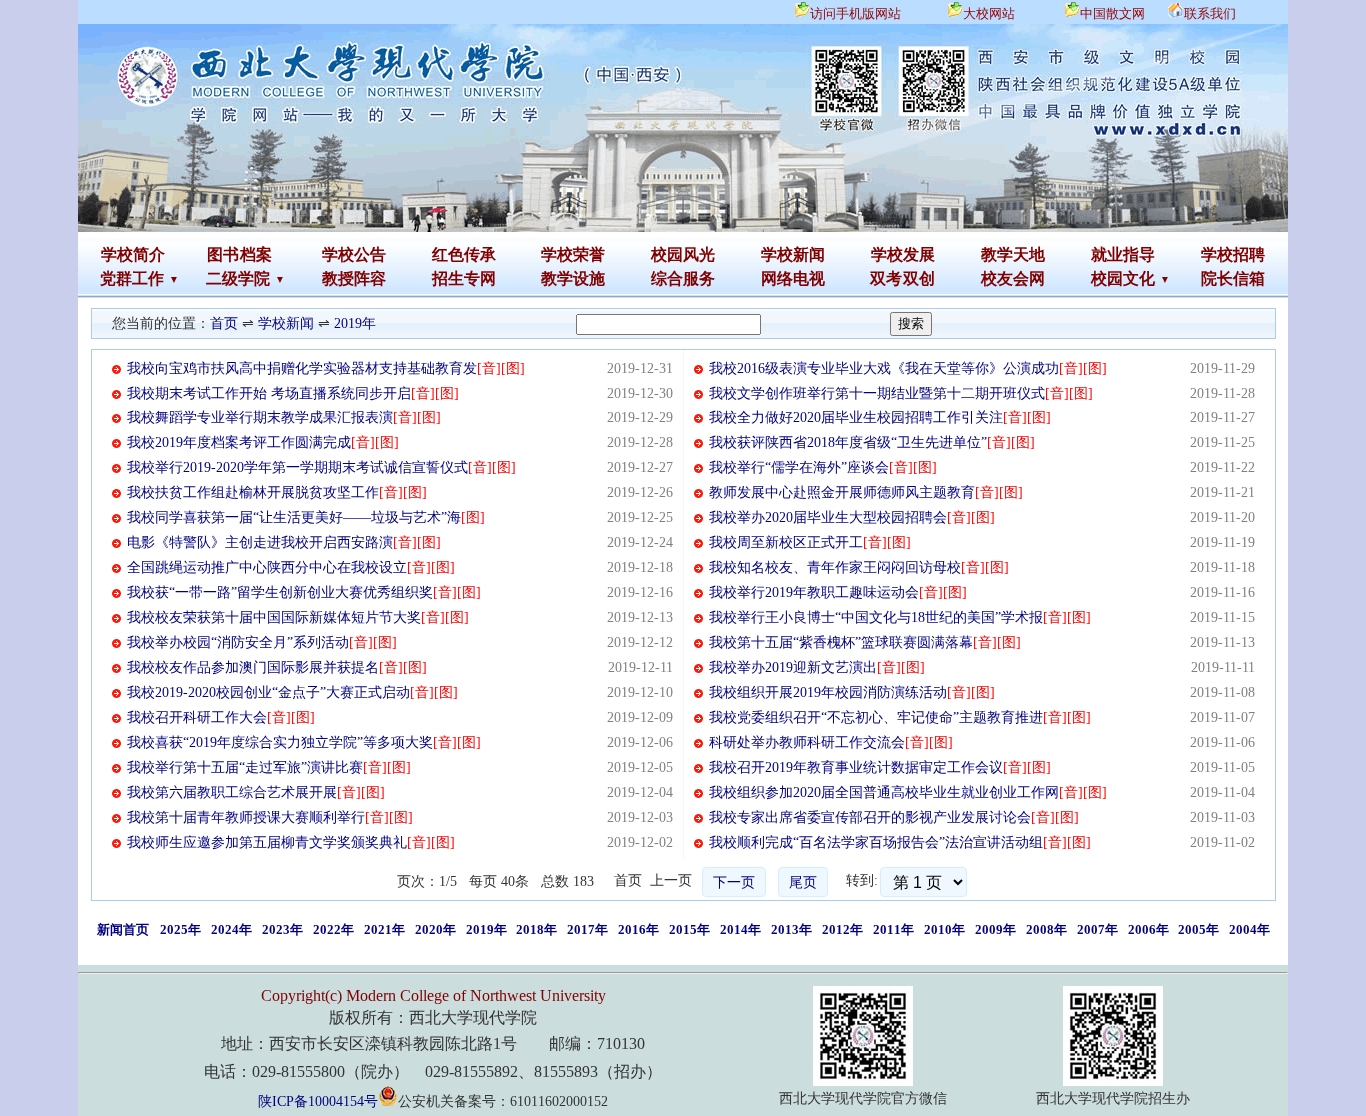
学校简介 (133, 254)
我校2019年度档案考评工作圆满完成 (239, 442)
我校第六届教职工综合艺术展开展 (232, 792)
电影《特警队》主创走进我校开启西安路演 (260, 542)
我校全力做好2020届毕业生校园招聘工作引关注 (856, 417)
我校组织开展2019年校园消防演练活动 (828, 692)
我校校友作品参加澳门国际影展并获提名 (253, 667)
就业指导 (1123, 254)
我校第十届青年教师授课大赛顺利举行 (246, 817)
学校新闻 (793, 254)
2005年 (1198, 929)
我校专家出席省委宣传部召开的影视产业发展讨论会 (870, 817)
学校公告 (354, 254)
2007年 (1097, 929)
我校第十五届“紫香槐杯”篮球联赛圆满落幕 (841, 642)
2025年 (180, 929)
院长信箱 (1233, 278)
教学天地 (1013, 254)
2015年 (689, 929)
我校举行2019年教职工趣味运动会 (814, 592)
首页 (224, 323)
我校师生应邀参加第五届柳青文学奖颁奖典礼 (267, 842)
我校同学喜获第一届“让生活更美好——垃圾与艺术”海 (294, 517)
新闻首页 (123, 929)
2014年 (740, 929)
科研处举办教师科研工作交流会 (807, 742)
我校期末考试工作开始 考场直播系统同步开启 (269, 393)
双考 (886, 278)
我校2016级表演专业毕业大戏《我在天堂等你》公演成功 (884, 368)
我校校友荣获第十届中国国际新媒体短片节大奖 (274, 617)
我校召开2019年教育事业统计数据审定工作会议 (856, 767)
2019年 (355, 323)
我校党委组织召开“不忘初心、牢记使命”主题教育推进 (876, 717)
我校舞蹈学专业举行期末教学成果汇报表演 (260, 417)
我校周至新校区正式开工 (786, 542)
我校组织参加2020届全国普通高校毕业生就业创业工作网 (884, 792)
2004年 (1249, 929)
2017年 (587, 929)
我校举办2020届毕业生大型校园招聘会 (828, 517)
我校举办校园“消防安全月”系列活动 (238, 642)
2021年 (384, 929)
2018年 (536, 929)
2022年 (333, 929)
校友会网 (1013, 278)
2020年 (435, 929)
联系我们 (1210, 13)
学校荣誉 (573, 254)
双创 (919, 278)
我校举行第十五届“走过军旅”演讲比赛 (245, 767)
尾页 (803, 882)
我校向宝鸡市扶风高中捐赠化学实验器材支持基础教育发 (302, 368)
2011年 (893, 929)
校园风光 (683, 254)
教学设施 (573, 278)
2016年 (638, 929)
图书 (223, 254)
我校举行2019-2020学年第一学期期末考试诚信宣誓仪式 (297, 467)
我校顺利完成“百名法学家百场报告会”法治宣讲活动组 (876, 842)
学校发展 (903, 254)
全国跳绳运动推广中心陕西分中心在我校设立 (267, 567)
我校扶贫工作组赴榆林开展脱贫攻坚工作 (253, 492)
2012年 (842, 929)
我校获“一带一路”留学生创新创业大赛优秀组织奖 (280, 592)
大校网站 (989, 13)
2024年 (231, 929)
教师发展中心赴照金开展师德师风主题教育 (842, 492)
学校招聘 (1233, 254)
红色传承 (464, 254)
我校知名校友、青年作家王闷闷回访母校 (835, 567)
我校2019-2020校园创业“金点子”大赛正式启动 (268, 692)
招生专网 (464, 278)
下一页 (734, 882)
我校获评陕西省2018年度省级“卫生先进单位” (848, 442)
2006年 (1148, 929)
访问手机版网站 (855, 13)
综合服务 (683, 278)
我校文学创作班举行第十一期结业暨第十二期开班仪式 (877, 393)
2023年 (282, 929)
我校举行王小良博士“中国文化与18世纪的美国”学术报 (876, 617)
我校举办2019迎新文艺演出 (793, 667)
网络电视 (793, 278)
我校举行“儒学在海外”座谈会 (799, 467)
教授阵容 (354, 278)
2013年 (791, 929)
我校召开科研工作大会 (197, 717)
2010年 (944, 929)
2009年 (995, 929)
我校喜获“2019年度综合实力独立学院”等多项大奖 (280, 742)
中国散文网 (1112, 13)
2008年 (1046, 929)
